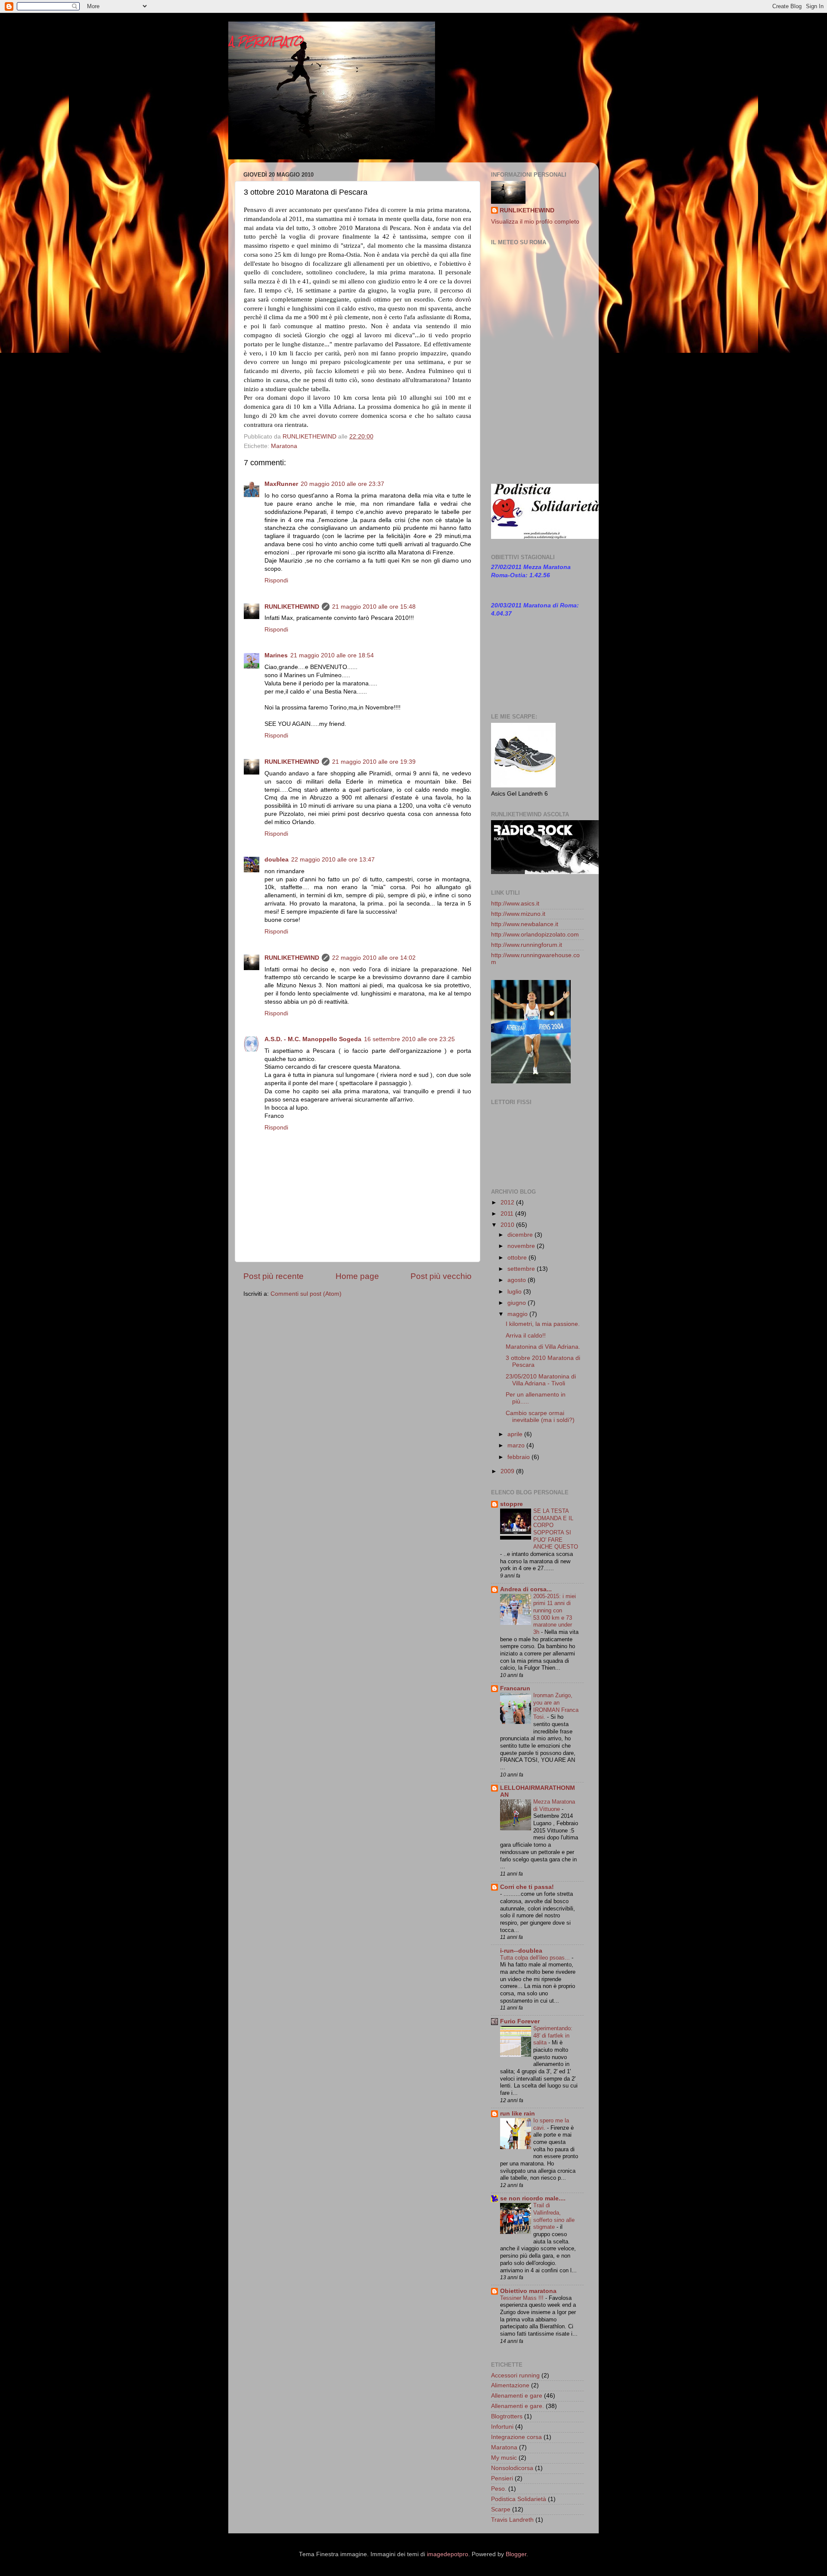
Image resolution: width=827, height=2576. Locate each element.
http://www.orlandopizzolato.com (535, 935)
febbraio (519, 1457)
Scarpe (501, 2509)
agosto (518, 1280)
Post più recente (274, 1276)
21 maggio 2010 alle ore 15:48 (374, 607)
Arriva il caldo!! (526, 1336)
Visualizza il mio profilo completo (535, 222)
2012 (508, 1202)
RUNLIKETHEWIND (292, 607)
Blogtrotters (507, 2416)
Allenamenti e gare (517, 2396)
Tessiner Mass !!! (523, 2298)
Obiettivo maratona (528, 2291)
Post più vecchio (441, 1276)
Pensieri (502, 2478)
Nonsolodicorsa (512, 2468)
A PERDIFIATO (266, 41)
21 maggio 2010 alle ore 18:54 (332, 655)
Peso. (499, 2489)
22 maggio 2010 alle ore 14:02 (374, 958)
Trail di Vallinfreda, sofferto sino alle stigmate (554, 2216)
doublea (277, 860)
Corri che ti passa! (527, 1887)
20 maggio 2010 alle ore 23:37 (342, 484)
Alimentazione (510, 2385)
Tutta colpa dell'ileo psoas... (536, 1958)
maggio (518, 1314)
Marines (276, 655)
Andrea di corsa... (526, 1589)
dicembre (521, 1235)
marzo (517, 1445)
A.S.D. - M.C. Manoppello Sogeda (313, 1039)
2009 (508, 1471)
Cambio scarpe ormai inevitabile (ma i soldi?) (540, 1417)
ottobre (518, 1258)
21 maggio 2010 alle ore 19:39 (374, 762)
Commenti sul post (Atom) (306, 1294)
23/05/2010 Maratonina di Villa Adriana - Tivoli (541, 1380)
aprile (516, 1434)
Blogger (516, 2554)
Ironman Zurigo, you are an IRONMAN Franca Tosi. (556, 1706)
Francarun (515, 1688)
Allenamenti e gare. (518, 2406)
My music (504, 2458)
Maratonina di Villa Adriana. (543, 1347)
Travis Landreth (512, 2520)
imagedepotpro (448, 2554)
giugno (518, 1303)
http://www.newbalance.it (525, 924)
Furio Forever (520, 2021)
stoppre (511, 1504)
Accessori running (515, 2375)
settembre (522, 1269)
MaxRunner (281, 484)
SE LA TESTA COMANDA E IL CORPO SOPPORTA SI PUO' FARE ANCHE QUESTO (556, 1529)
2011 (508, 1214)
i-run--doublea (521, 1951)
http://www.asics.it (515, 904)
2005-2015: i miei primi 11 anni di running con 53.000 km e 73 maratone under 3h (555, 1614)
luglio (515, 1292)
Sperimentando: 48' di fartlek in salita (553, 2035)
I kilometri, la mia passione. (543, 1324)
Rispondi (276, 580)
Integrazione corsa (516, 2437)
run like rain (518, 2114)
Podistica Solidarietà (519, 2499)
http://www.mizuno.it (518, 914)
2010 (508, 1225)
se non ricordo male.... (533, 2198)
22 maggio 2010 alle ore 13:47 (333, 860)
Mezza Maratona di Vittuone (554, 1805)
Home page (357, 1276)
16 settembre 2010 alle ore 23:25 (409, 1039)
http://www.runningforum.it (527, 945)
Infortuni (502, 2427)
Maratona (284, 446)
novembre (522, 1246)
